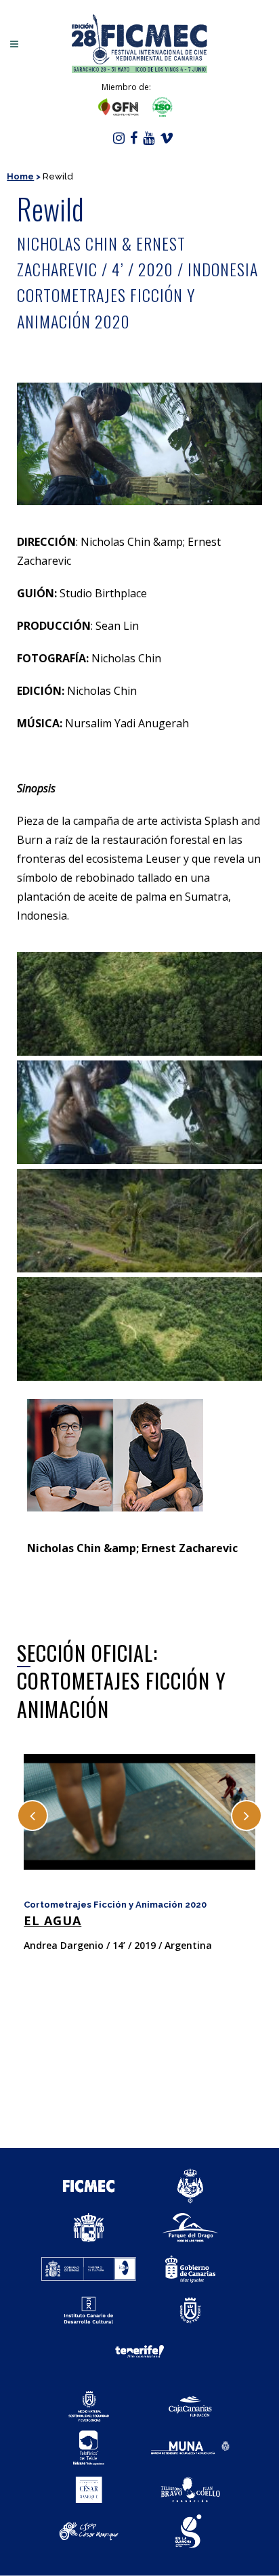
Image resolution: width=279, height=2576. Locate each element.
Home (20, 176)
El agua (52, 1920)
